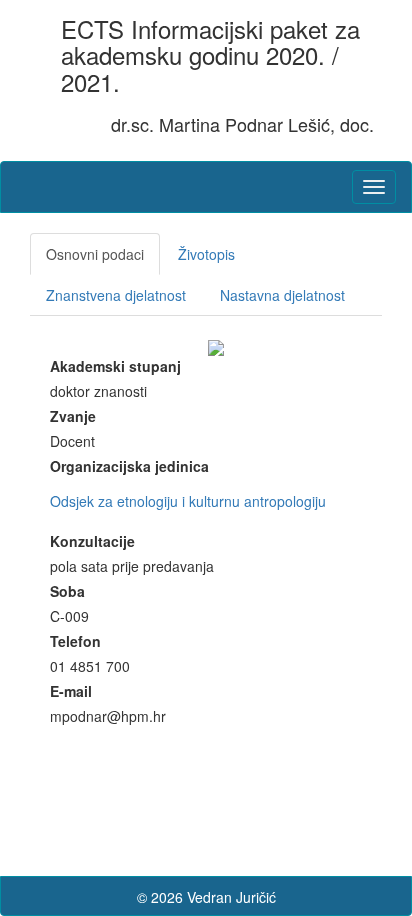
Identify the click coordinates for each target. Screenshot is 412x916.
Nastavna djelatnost (282, 295)
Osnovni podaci (95, 254)
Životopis (206, 254)
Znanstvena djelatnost (116, 295)
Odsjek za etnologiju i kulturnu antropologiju (188, 501)
